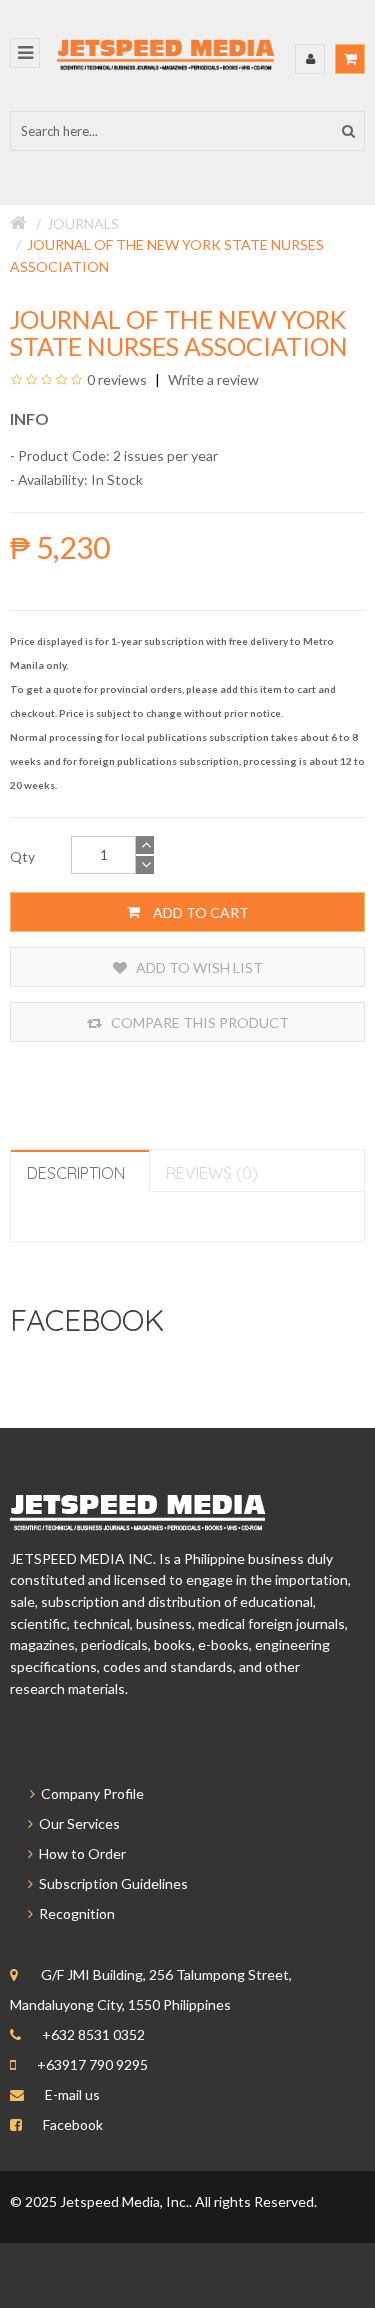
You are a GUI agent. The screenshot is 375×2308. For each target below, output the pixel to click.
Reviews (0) (212, 1173)
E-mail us (72, 2094)
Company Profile (89, 1793)
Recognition (74, 1913)
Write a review (212, 379)
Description (76, 1173)
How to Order (79, 1853)
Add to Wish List (198, 967)
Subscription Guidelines (110, 1883)
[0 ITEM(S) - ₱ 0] (350, 59)
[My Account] (310, 59)
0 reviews (117, 379)
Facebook (73, 2124)
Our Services (76, 1823)
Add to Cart (199, 912)
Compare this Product (198, 1022)
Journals (83, 223)
